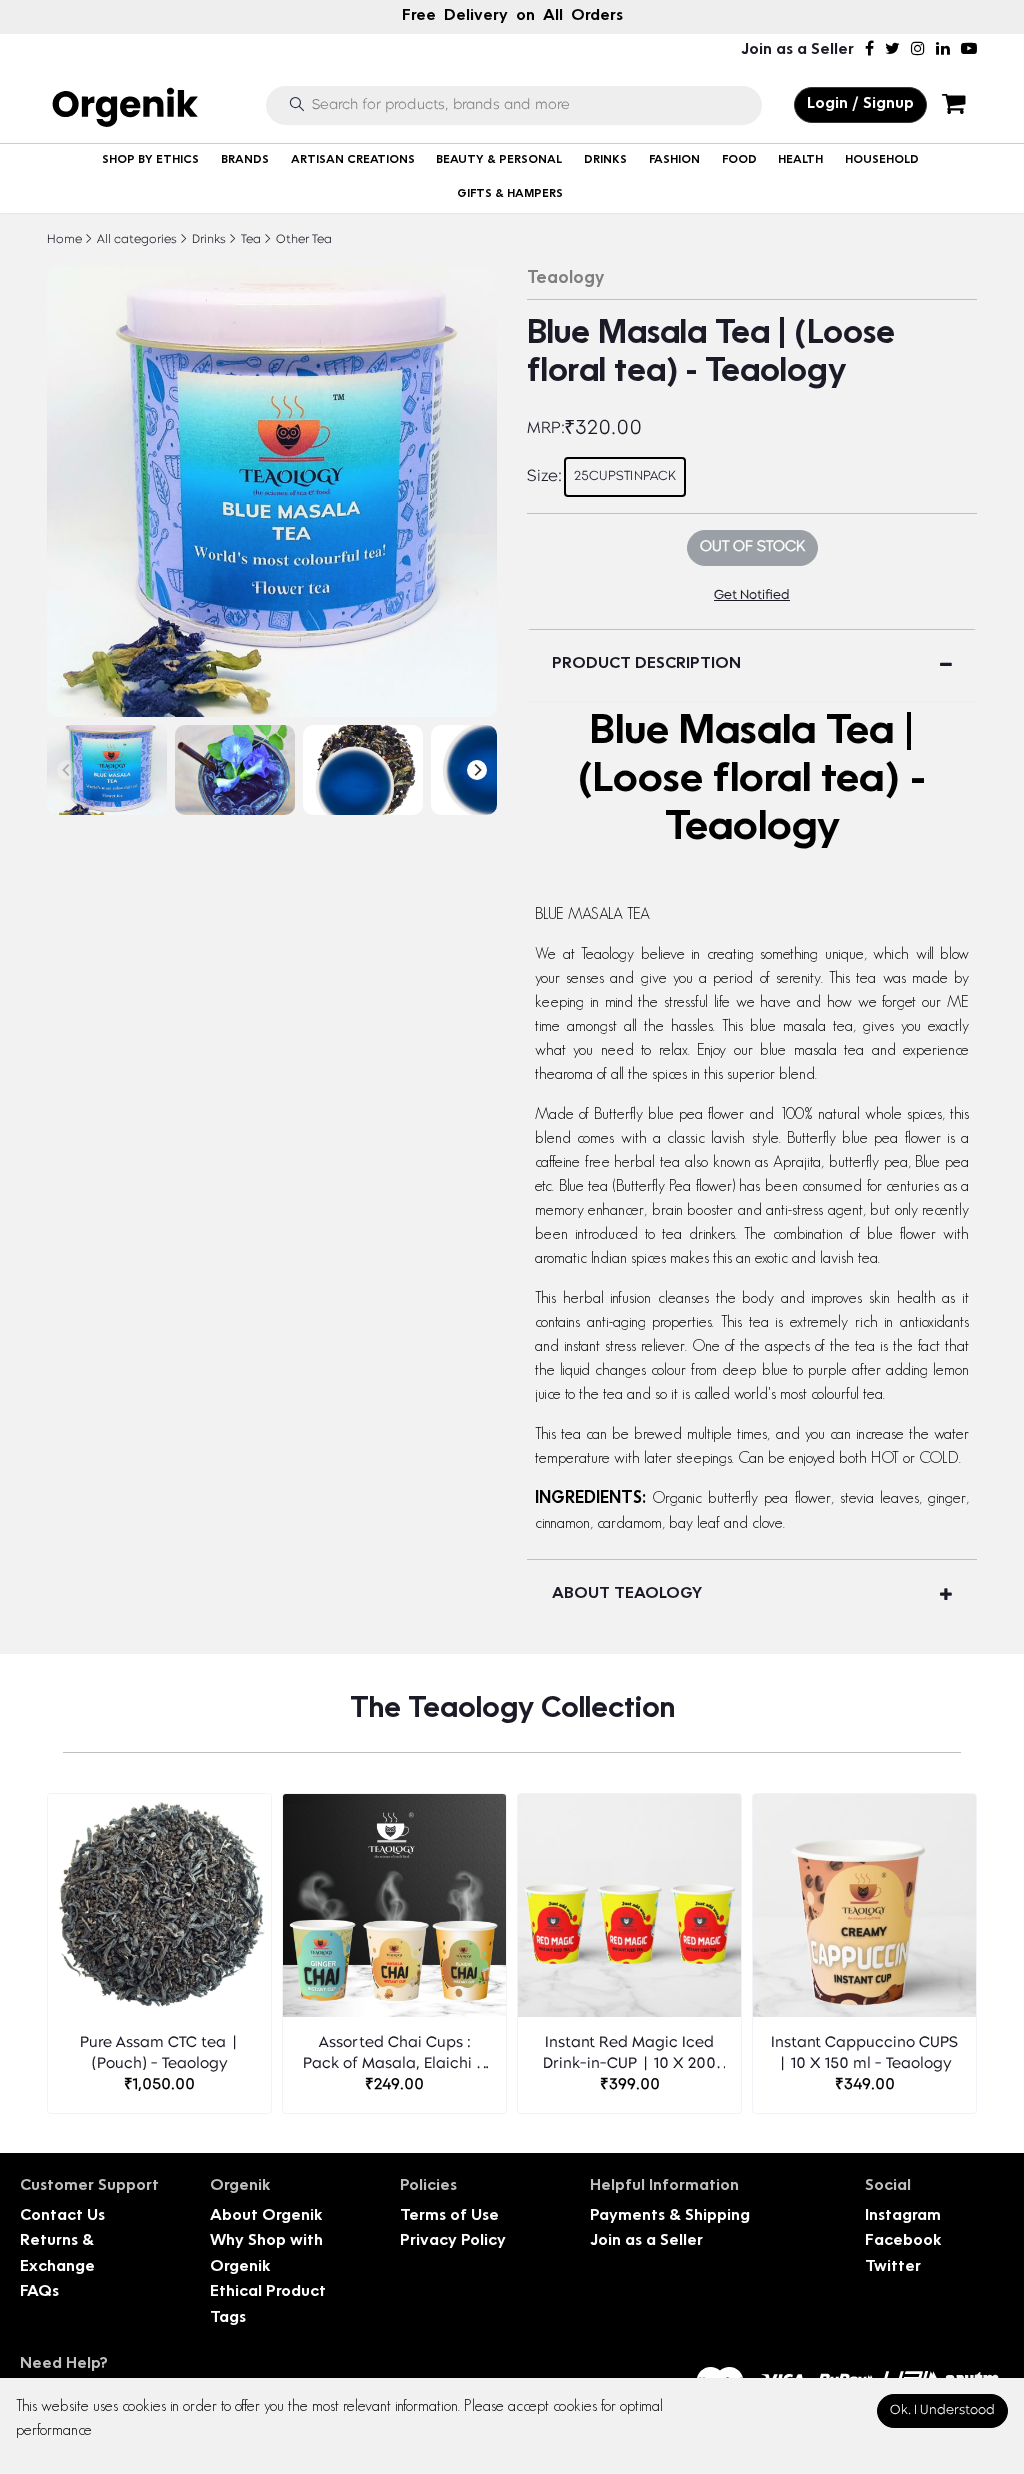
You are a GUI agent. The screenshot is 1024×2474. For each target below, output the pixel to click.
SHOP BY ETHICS (150, 160)
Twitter (893, 2267)
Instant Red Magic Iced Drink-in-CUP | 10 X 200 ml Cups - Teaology (629, 2055)
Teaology (565, 279)
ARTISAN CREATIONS (353, 160)
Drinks (207, 240)
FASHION (674, 160)
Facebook (903, 2241)
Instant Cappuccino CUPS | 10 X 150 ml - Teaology (864, 2054)
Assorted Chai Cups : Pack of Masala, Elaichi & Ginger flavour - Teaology (394, 2055)
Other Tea (302, 240)
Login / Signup (860, 104)
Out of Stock (752, 547)
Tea (249, 240)
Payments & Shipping (670, 2216)
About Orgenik (266, 2216)
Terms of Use (449, 2216)
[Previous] (67, 770)
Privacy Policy (453, 2241)
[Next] (477, 770)
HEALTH (800, 160)
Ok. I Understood (942, 2410)
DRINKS (605, 160)
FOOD (739, 160)
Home (64, 240)
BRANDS (245, 160)
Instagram (903, 2216)
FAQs (39, 2292)
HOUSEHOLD (882, 160)
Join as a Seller (797, 50)
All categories (135, 240)
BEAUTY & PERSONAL (499, 160)
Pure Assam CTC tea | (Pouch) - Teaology (159, 2054)
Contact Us (62, 2216)
